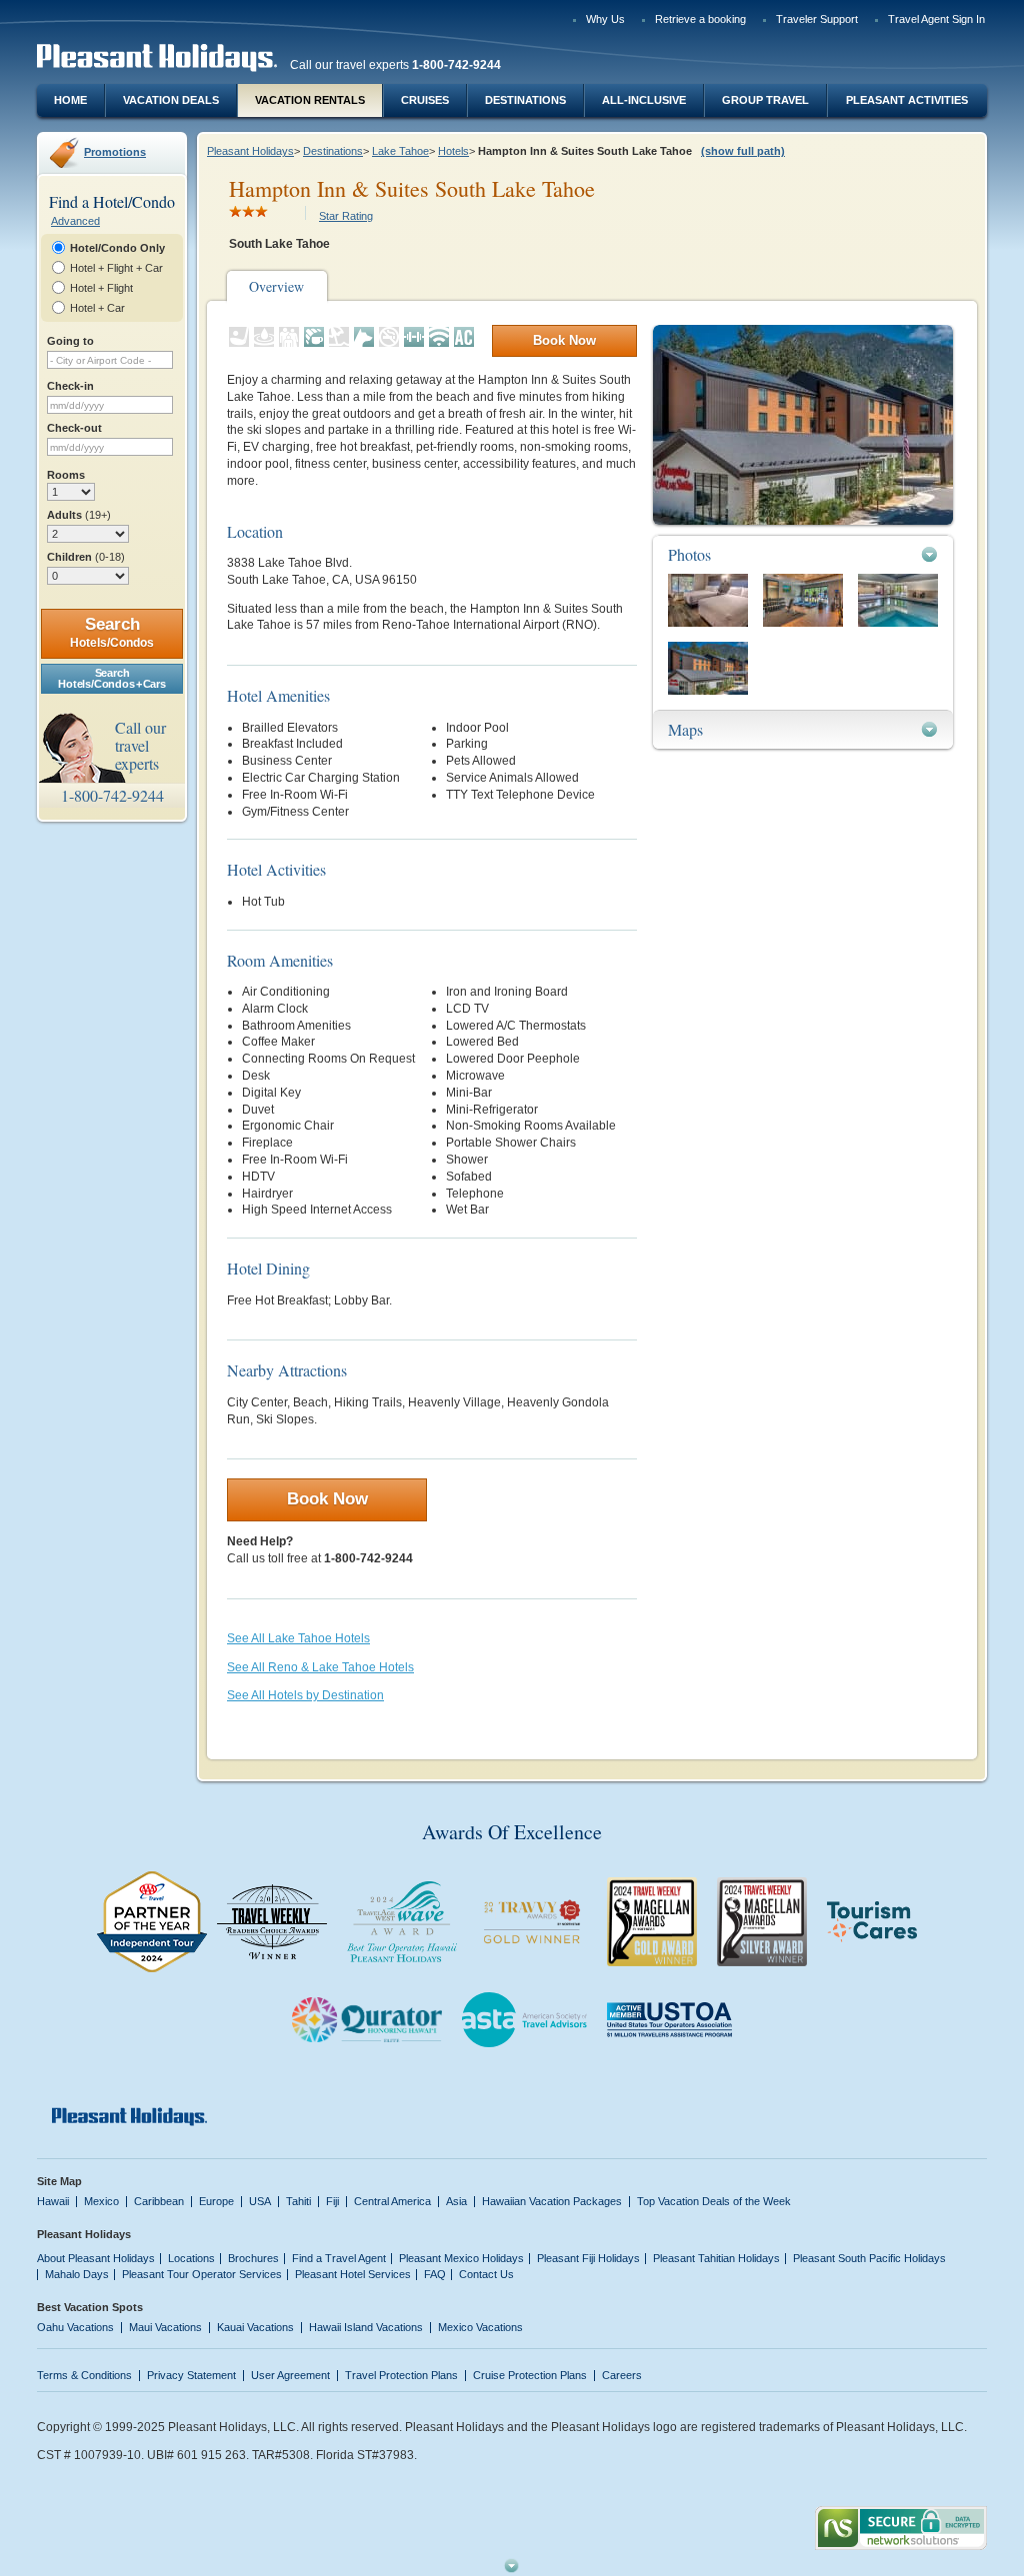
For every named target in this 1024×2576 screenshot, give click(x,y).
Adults (79, 515)
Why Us (605, 19)
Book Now (564, 340)
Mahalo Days (77, 2274)
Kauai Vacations (255, 2327)
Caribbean (159, 2201)
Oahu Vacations (75, 2327)
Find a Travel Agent (339, 2258)
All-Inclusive (644, 100)
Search (112, 632)
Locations (191, 2258)
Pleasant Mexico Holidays (461, 2258)
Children (86, 557)
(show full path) (743, 151)
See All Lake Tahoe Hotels (298, 1638)
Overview (276, 286)
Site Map (59, 2181)
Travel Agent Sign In (936, 19)
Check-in (70, 386)
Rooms (66, 475)
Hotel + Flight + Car (116, 268)
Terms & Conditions (84, 2375)
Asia (456, 2201)
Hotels (453, 151)
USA (260, 2201)
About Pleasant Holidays (96, 2258)
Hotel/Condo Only (117, 248)
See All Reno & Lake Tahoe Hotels (320, 1667)
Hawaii (53, 2201)
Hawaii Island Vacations (366, 2327)
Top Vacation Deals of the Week (714, 2201)
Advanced (75, 221)
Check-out (74, 428)
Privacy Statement (191, 2375)
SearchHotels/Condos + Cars (111, 678)
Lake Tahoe (400, 151)
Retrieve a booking (700, 19)
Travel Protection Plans (401, 2375)
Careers (622, 2375)
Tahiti (298, 2201)
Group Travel (765, 100)
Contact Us (486, 2274)
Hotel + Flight (101, 288)
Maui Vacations (165, 2327)
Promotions (115, 152)
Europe (216, 2201)
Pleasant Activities (907, 100)
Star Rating (346, 216)
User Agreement (290, 2375)
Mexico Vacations (480, 2327)
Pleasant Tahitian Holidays (716, 2258)
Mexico (101, 2201)
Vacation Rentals (310, 100)
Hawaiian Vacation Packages (552, 2201)
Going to (70, 341)
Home (70, 100)
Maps (685, 729)
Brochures (253, 2258)
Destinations (525, 100)
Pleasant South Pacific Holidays (869, 2258)
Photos (689, 554)
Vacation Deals (171, 100)
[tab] (803, 554)
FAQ (435, 2274)
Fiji (332, 2201)
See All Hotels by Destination (305, 1695)
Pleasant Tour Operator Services (202, 2274)
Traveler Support (817, 19)
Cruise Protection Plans (530, 2375)
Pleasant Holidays (250, 151)
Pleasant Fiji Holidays (588, 2258)
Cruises (425, 100)
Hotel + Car (97, 308)
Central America (392, 2201)
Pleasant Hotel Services (353, 2274)
